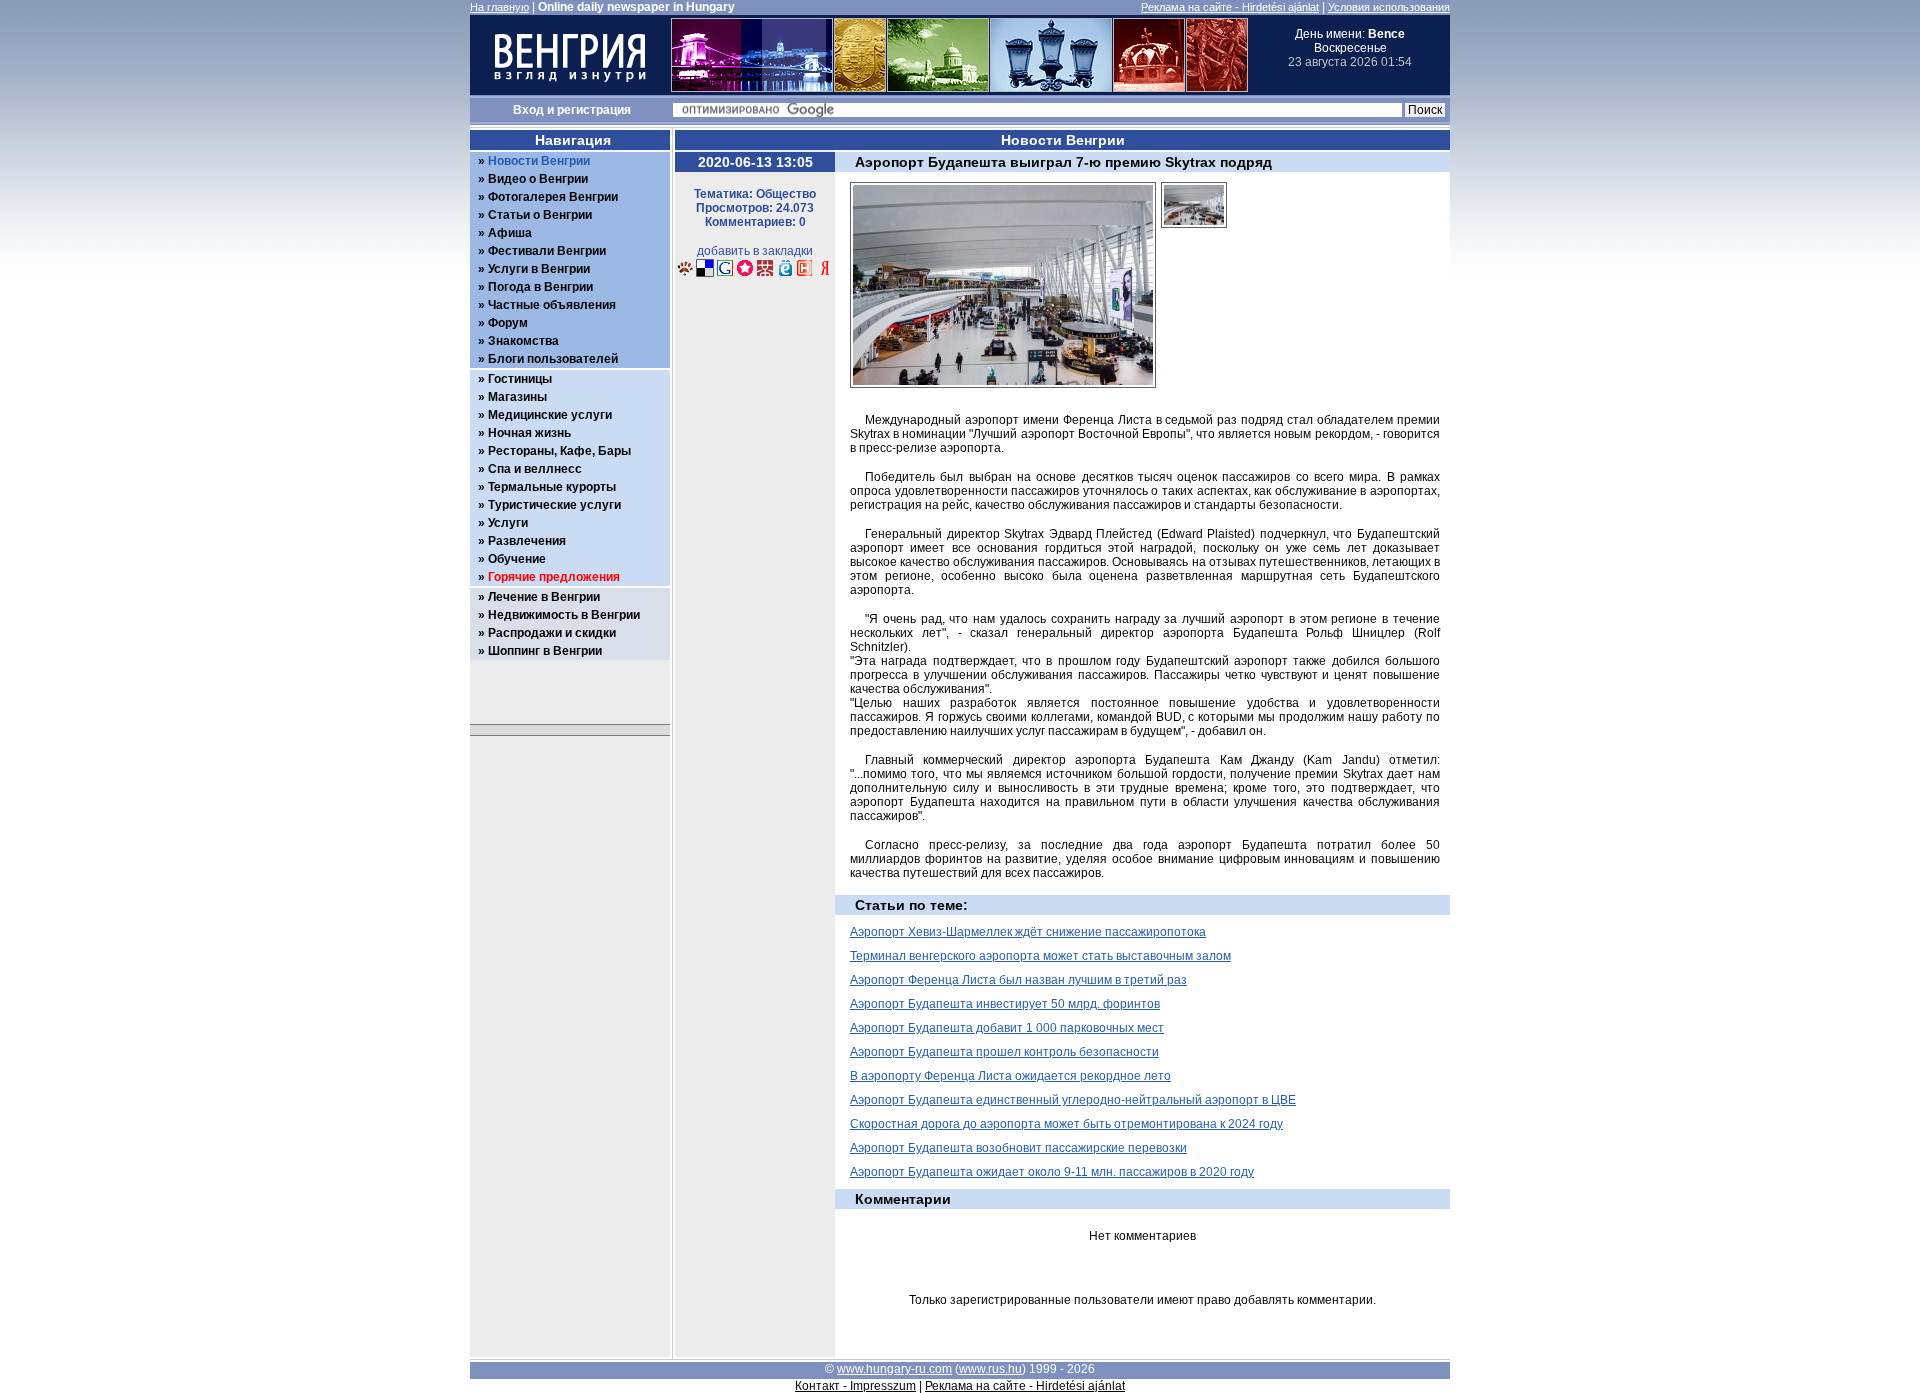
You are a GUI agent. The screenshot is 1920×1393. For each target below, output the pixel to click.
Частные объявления (552, 305)
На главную (499, 7)
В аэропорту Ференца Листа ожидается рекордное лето (1010, 1076)
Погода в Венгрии (540, 287)
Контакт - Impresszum (855, 1386)
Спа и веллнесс (535, 469)
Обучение (517, 559)
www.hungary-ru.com (894, 1369)
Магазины (517, 397)
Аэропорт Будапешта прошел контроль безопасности (1004, 1052)
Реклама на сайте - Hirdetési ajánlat (1230, 7)
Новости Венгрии (539, 161)
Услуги (508, 523)
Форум (508, 323)
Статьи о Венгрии (540, 215)
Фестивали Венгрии (547, 251)
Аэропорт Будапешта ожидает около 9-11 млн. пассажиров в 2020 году (1052, 1172)
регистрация (594, 110)
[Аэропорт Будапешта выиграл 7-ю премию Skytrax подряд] (1194, 234)
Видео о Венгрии (538, 179)
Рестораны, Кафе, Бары (559, 451)
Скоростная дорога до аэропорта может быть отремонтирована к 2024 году (1066, 1124)
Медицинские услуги (550, 415)
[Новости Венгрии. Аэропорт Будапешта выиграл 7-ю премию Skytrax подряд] (685, 274)
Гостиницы (520, 379)
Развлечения (527, 541)
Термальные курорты (552, 487)
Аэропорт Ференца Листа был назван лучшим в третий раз (1018, 980)
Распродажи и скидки (552, 633)
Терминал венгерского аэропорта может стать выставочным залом (1040, 956)
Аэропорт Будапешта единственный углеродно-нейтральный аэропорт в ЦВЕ (1073, 1100)
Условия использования (1389, 7)
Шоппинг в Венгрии (545, 651)
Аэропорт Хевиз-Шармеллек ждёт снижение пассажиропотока (1028, 932)
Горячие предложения (554, 577)
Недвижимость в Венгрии (564, 615)
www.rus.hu (990, 1369)
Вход (528, 110)
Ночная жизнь (529, 433)
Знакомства (523, 341)
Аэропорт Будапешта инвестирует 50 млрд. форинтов (1005, 1004)
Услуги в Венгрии (539, 269)
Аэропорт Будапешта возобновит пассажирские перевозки (1018, 1148)
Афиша (510, 233)
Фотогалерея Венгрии (553, 197)
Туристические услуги (554, 505)
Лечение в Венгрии (544, 597)
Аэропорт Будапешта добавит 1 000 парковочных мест (1007, 1028)
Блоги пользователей (553, 359)
